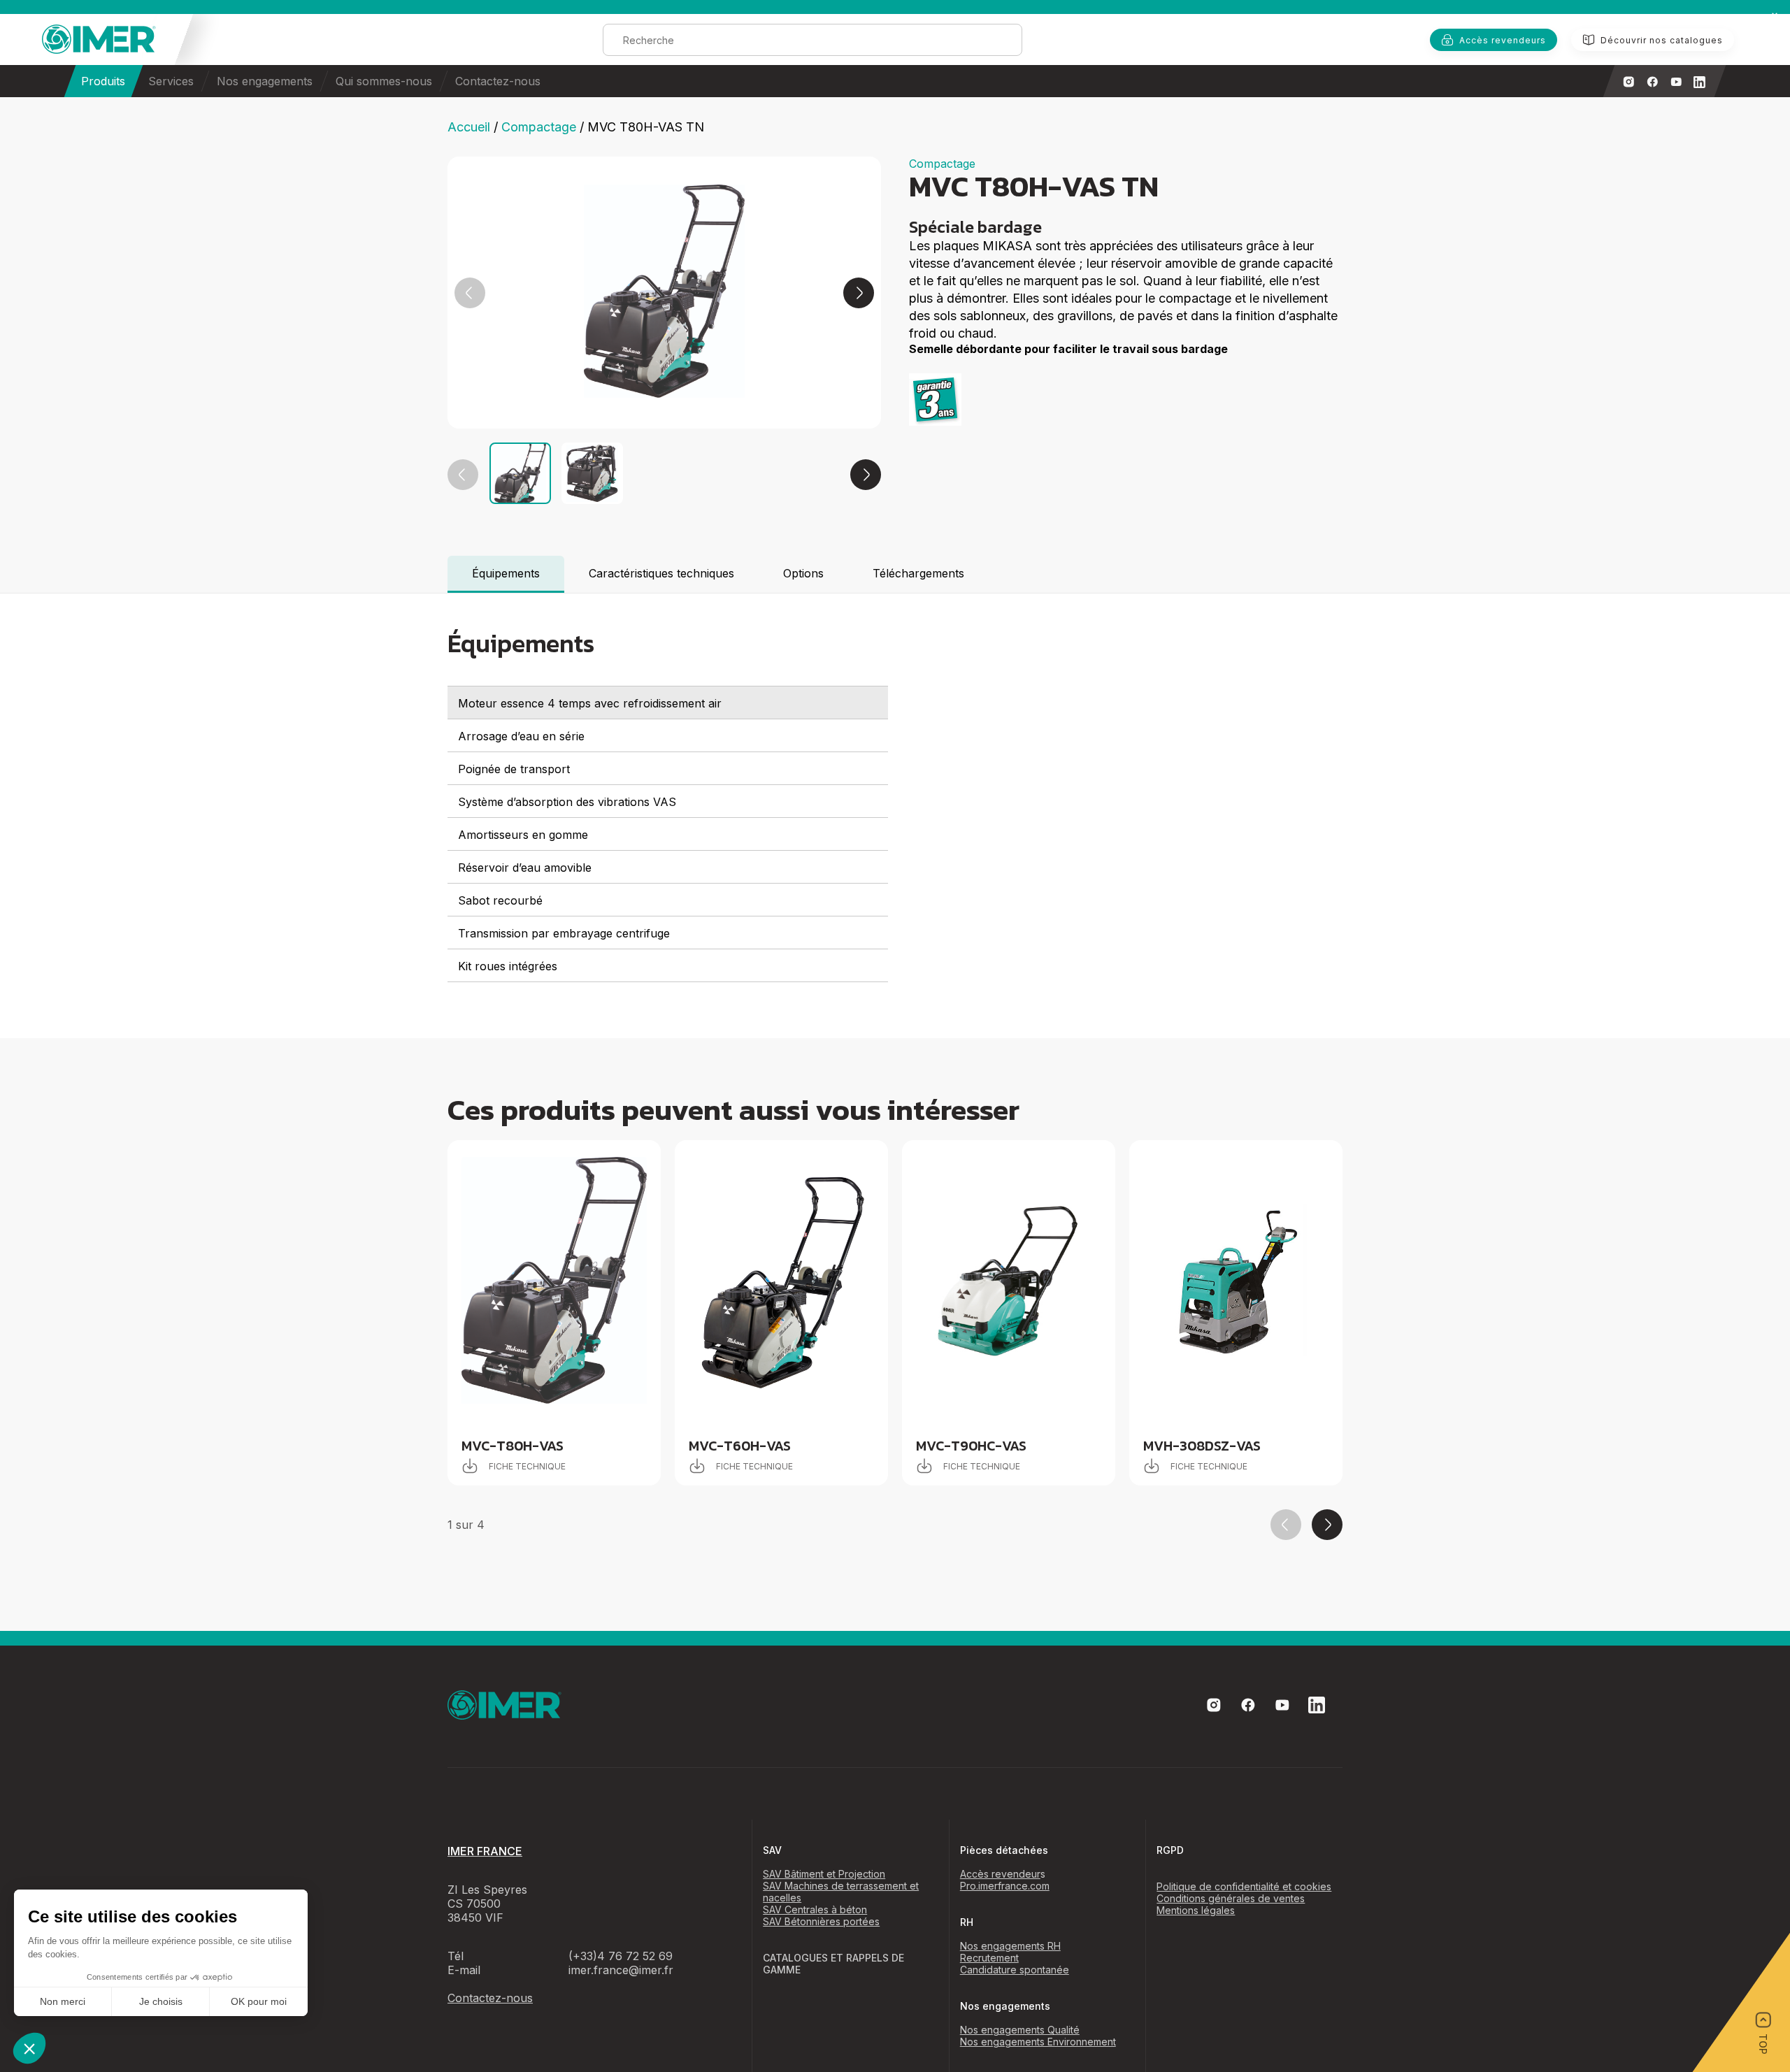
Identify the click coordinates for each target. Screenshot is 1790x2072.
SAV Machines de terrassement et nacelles (841, 1892)
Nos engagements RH (1010, 1946)
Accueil (469, 127)
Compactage (539, 127)
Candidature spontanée (1015, 1970)
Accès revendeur (1000, 1874)
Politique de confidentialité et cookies (1244, 1886)
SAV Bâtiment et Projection (824, 1874)
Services (171, 81)
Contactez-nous (498, 81)
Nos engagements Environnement (1038, 2042)
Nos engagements (265, 81)
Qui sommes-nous (384, 81)
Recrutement (989, 1958)
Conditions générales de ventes (1231, 1898)
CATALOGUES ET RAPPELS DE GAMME (833, 1964)
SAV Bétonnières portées (821, 1921)
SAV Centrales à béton (815, 1909)
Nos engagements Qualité (1020, 2030)
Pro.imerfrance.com (1005, 1886)
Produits (103, 81)
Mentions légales (1196, 1910)
